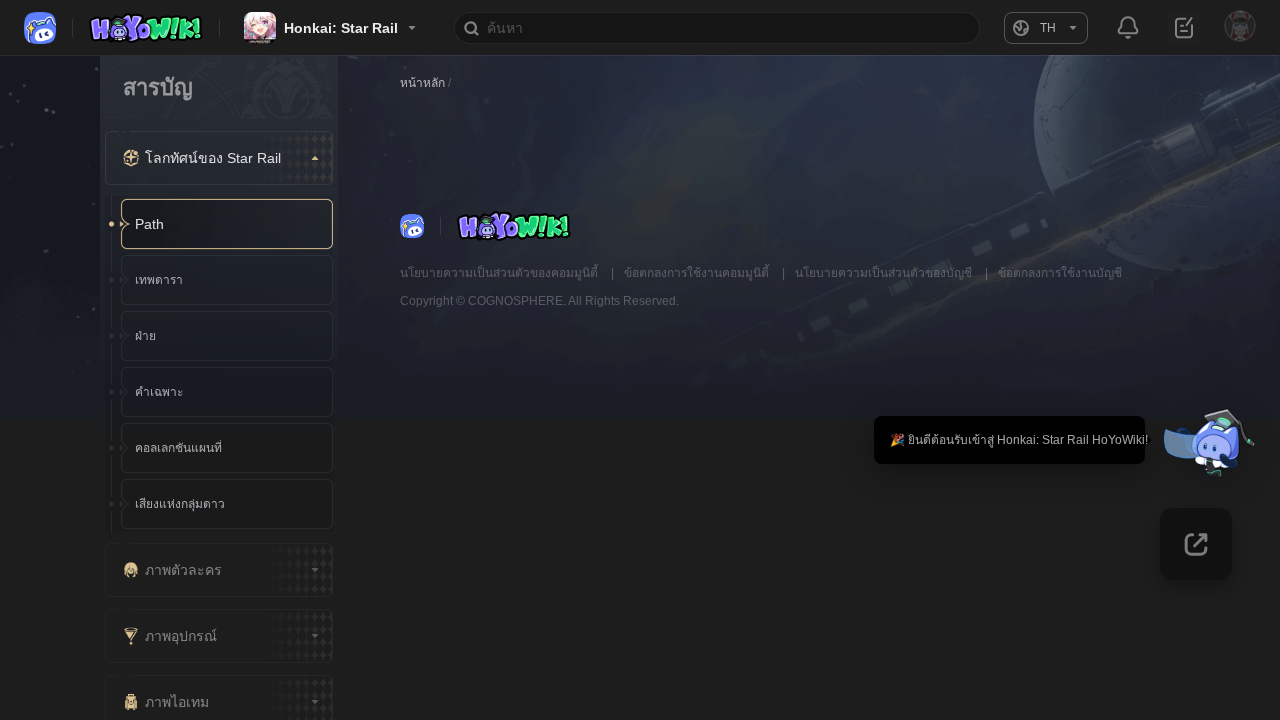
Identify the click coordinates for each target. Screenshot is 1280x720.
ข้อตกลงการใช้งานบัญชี (1060, 273)
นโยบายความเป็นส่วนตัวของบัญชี (885, 273)
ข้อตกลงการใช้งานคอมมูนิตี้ (698, 273)
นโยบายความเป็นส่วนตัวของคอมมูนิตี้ (500, 273)
